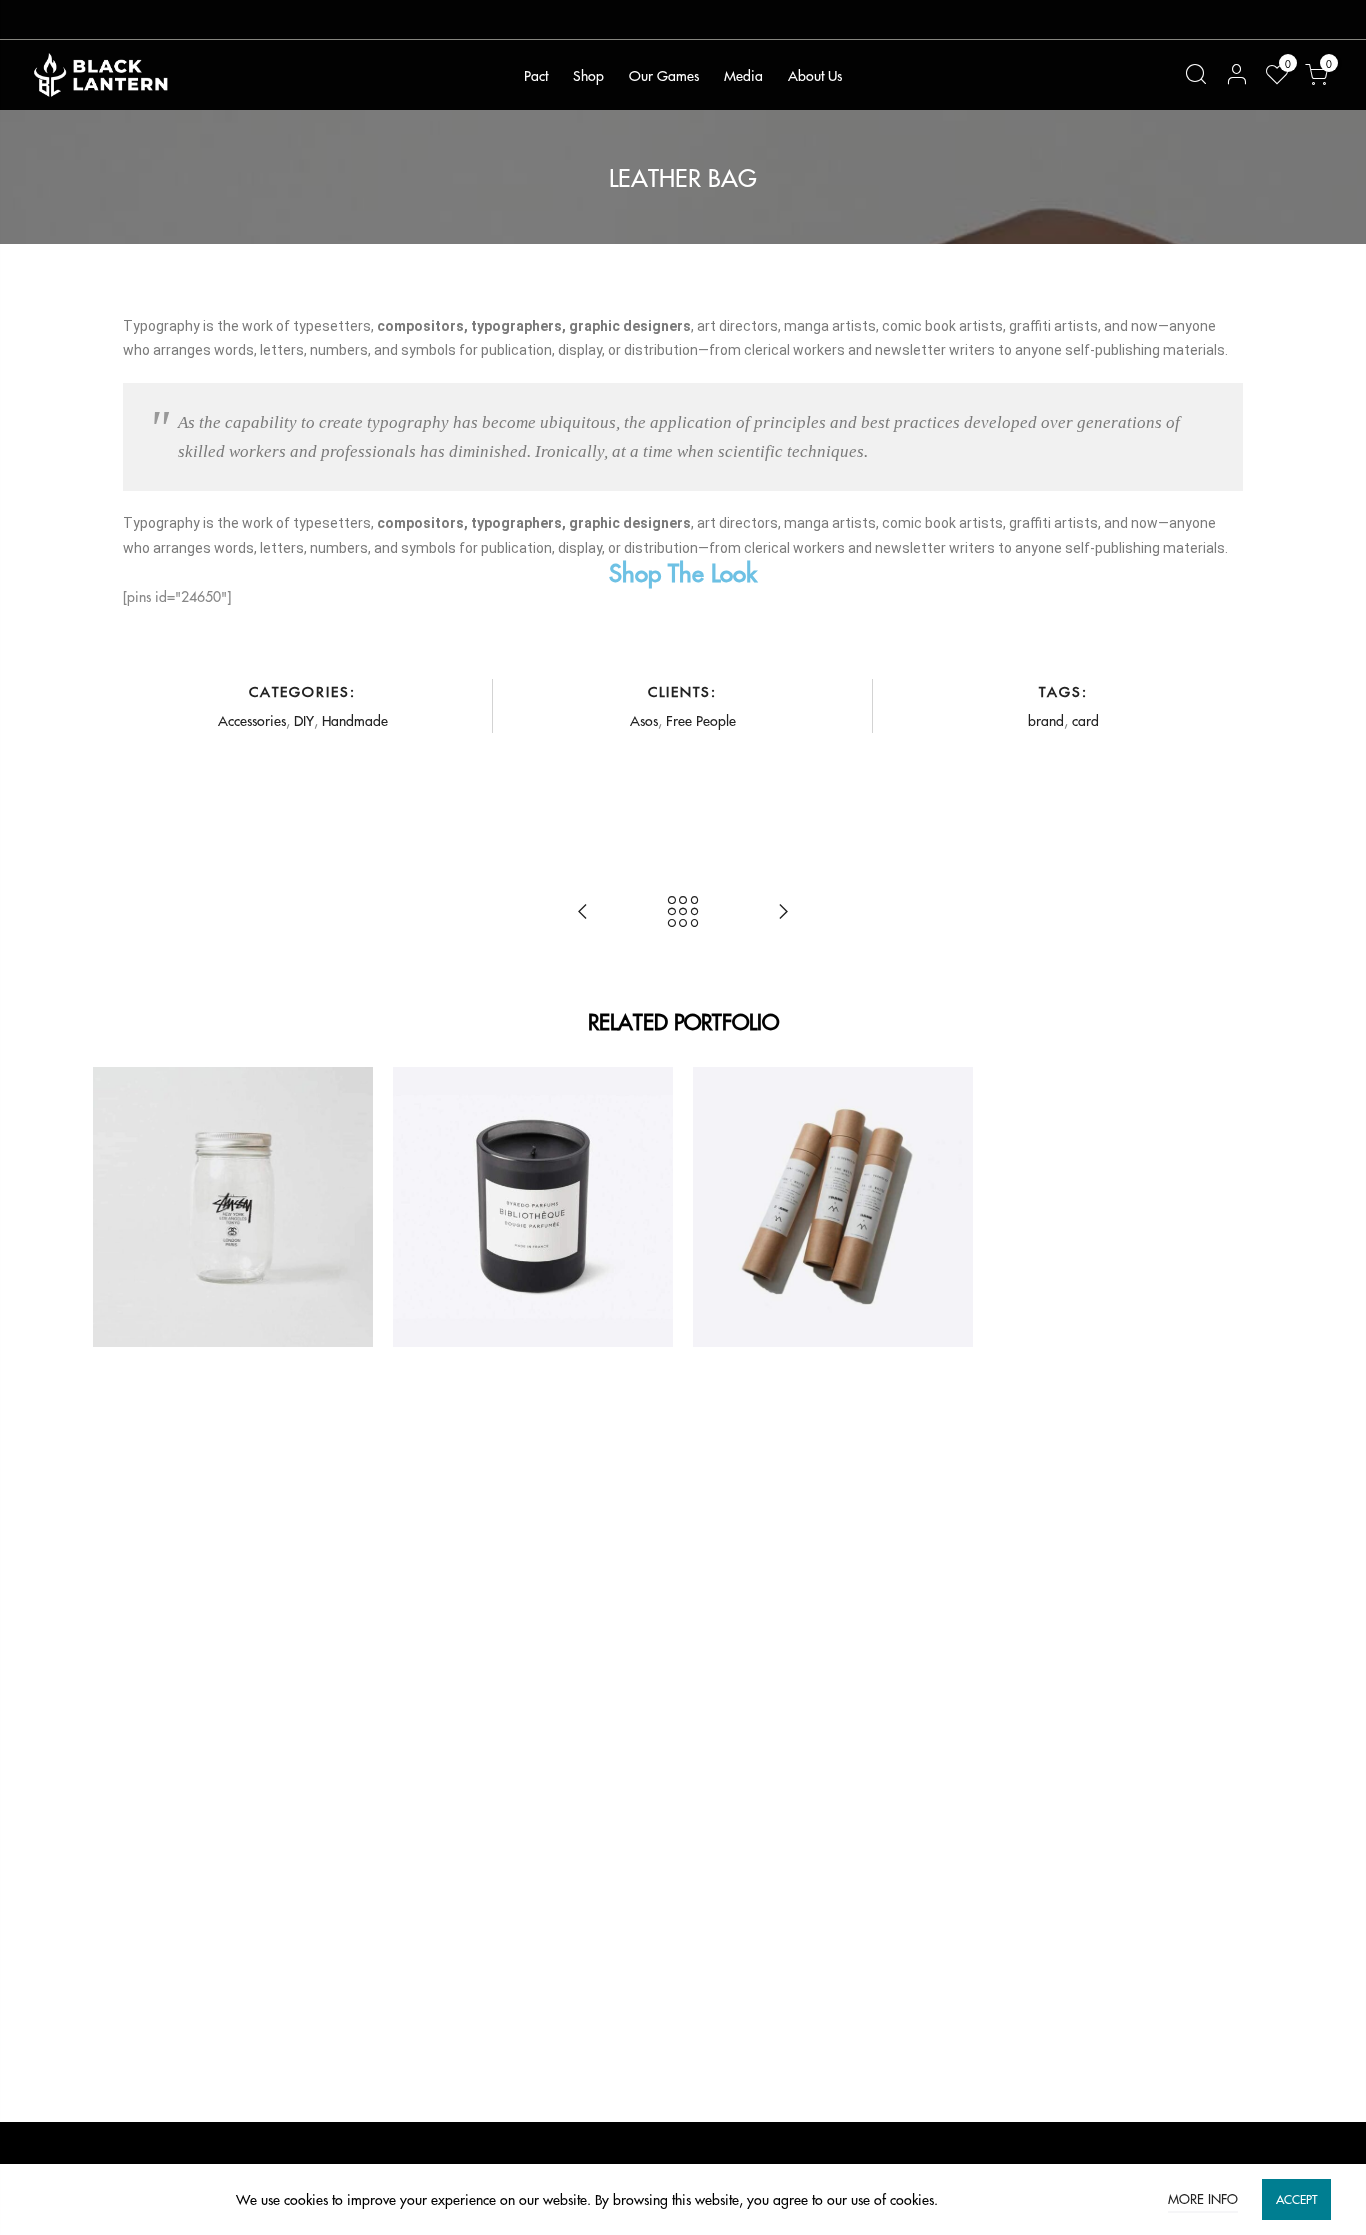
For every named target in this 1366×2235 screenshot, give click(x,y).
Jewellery (595, 1185)
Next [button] (1249, 1207)
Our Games (664, 75)
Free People (701, 720)
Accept (1296, 2199)
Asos (644, 720)
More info (1203, 2198)
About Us (815, 75)
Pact (536, 75)
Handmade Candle (533, 1160)
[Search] (1195, 75)
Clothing (540, 1185)
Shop (588, 75)
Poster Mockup (833, 1160)
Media (743, 75)
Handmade (355, 720)
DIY (304, 720)
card (1085, 720)
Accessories (252, 720)
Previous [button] (117, 1207)
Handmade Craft (233, 1160)
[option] (233, 1207)
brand (1046, 720)
